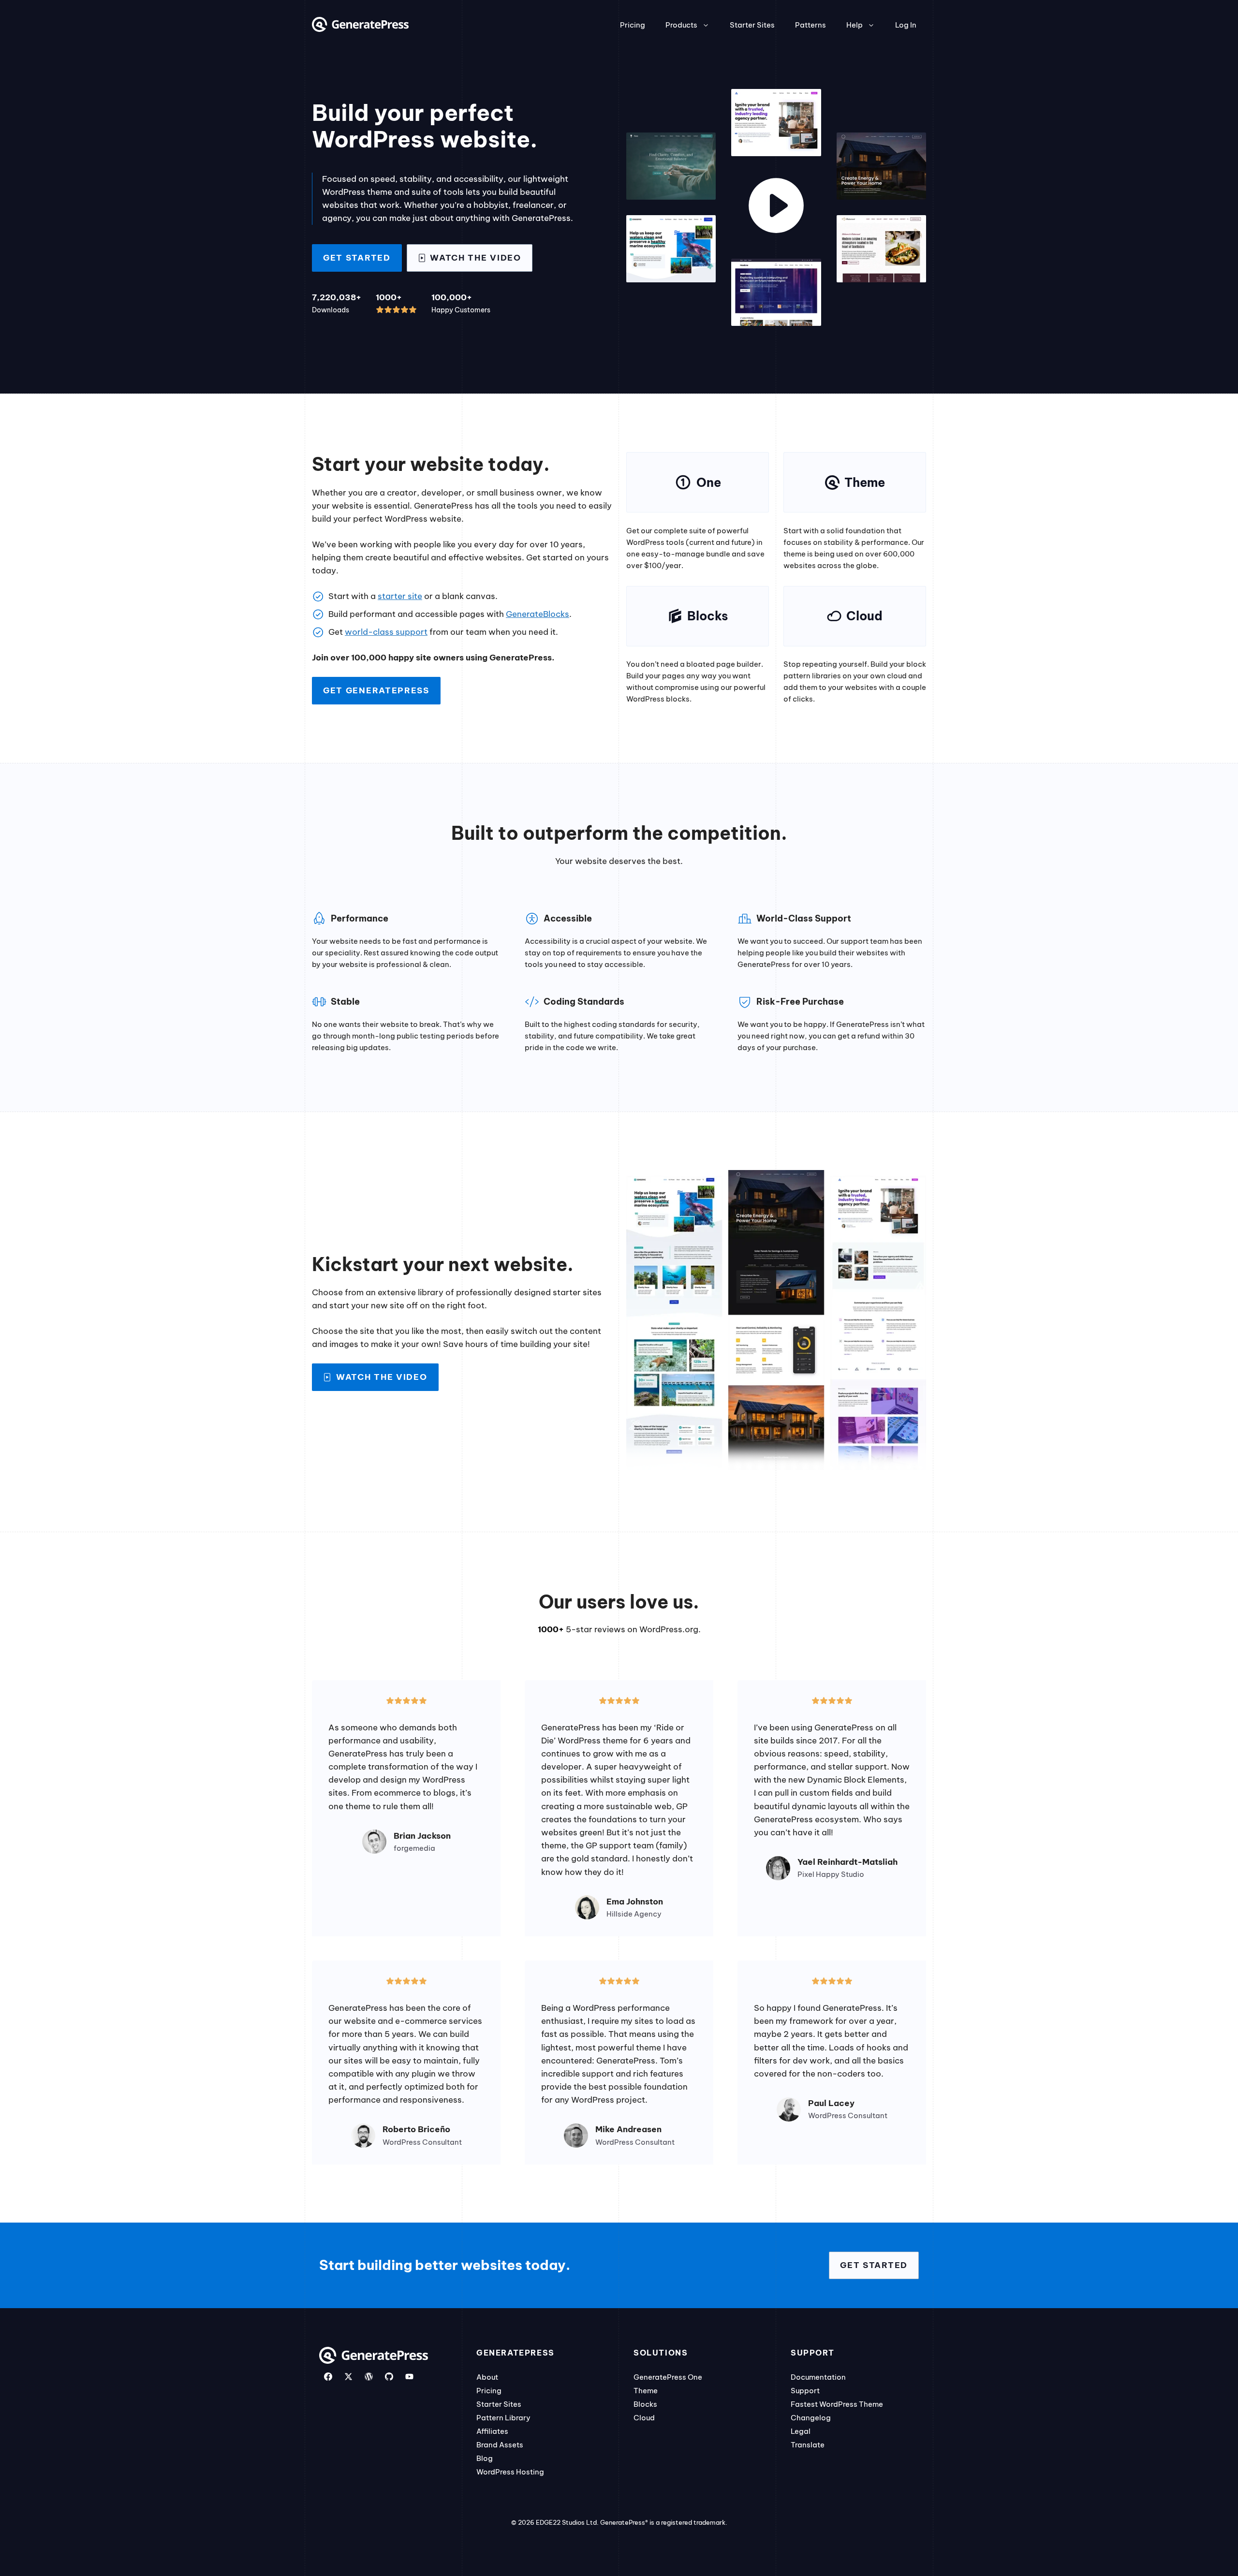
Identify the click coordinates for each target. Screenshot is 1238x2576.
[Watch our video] (776, 207)
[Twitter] (348, 2377)
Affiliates (492, 2431)
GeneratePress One (668, 2377)
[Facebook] (328, 2377)
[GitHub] (389, 2377)
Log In (906, 25)
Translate (808, 2445)
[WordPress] (369, 2377)
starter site (400, 596)
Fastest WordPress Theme (837, 2404)
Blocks (645, 2404)
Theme (646, 2391)
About (487, 2377)
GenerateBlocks (538, 614)
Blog (485, 2458)
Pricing (633, 25)
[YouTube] (409, 2377)
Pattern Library (503, 2418)
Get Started (357, 258)
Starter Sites (752, 25)
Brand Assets (500, 2445)
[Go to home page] (360, 29)
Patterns (811, 25)
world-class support (386, 632)
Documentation (818, 2377)
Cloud (644, 2418)
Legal (801, 2431)
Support (805, 2391)
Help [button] (855, 25)
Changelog (811, 2418)
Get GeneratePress (376, 690)
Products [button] (681, 25)
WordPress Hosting (510, 2472)
